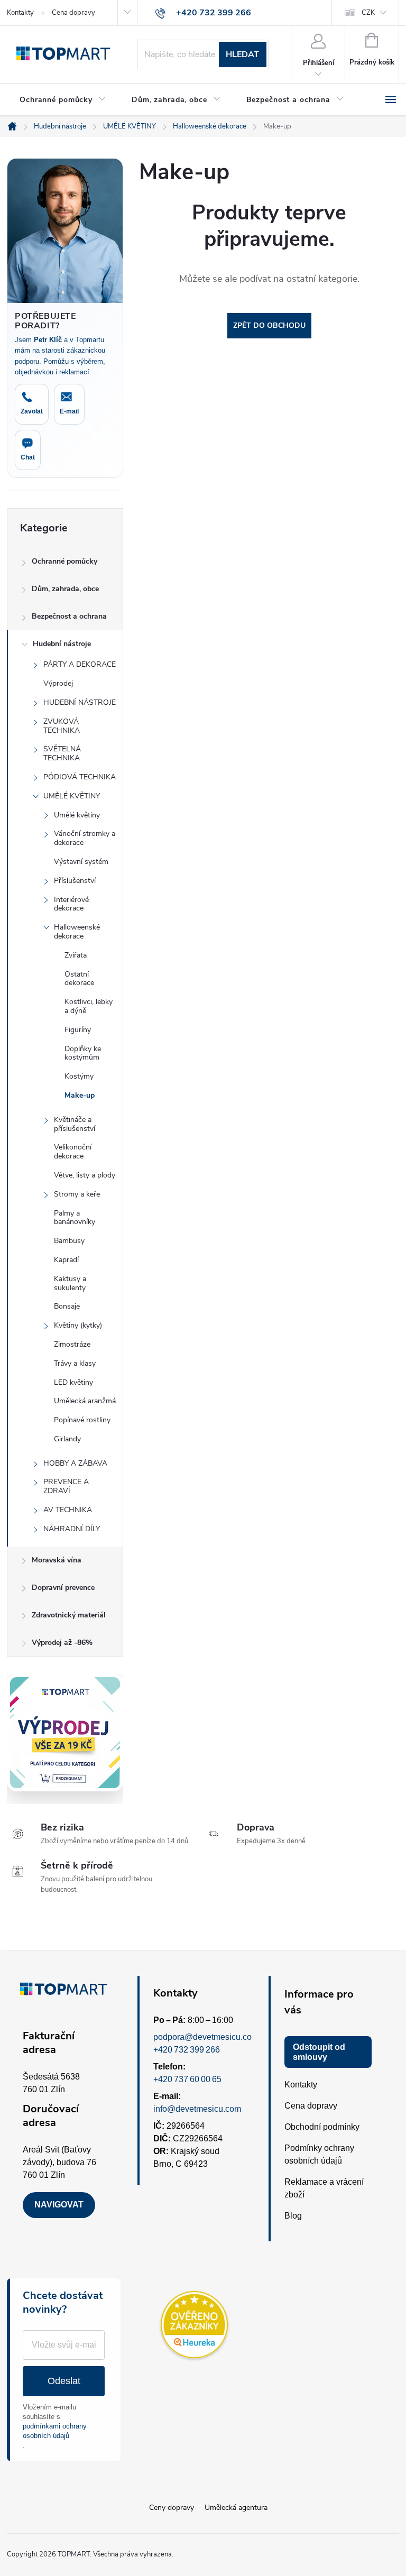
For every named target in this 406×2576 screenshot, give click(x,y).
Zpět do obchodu (269, 325)
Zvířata (76, 955)
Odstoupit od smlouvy (319, 2052)
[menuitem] (63, 100)
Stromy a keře (77, 1194)
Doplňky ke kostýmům (83, 1053)
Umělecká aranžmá (85, 1401)
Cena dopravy (73, 13)
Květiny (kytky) (78, 1325)
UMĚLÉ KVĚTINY (72, 796)
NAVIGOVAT (59, 2205)
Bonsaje (67, 1306)
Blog (293, 2216)
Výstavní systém (81, 862)
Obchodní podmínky (322, 2127)
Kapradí (66, 1260)
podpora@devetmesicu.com (206, 2037)
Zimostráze (72, 1344)
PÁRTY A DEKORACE (80, 664)
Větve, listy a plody (85, 1175)
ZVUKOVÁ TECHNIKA (62, 726)
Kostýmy (79, 1076)
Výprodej (58, 683)
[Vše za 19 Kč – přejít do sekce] (65, 1733)
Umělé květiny (77, 815)
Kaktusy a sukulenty (70, 1283)
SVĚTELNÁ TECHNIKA (62, 753)
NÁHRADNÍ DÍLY (72, 1529)
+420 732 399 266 (187, 2050)
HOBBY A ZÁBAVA (75, 1463)
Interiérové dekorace (71, 904)
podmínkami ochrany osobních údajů (55, 2431)
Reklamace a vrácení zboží (324, 2188)
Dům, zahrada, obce (65, 589)
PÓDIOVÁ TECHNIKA (80, 777)
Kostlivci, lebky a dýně (89, 1006)
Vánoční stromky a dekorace (85, 838)
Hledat (242, 54)
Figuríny (78, 1030)
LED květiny (73, 1382)
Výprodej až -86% (62, 1643)
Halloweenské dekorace (77, 932)
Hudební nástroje (62, 644)
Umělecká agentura (236, 2508)
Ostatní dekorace (79, 979)
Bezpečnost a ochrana (69, 616)
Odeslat (64, 2381)
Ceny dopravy (172, 2508)
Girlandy (67, 1439)
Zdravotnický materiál (69, 1615)
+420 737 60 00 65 (187, 2079)
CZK (368, 13)
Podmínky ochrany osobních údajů (319, 2154)
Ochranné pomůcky (64, 561)
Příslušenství (75, 881)
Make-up (80, 1095)
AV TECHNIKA (68, 1510)
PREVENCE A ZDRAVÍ (66, 1486)
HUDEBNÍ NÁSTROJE (80, 702)
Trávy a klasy (75, 1363)
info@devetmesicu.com (197, 2109)
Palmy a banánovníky (75, 1218)
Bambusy (69, 1241)
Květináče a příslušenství (75, 1124)
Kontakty (20, 13)
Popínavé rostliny (82, 1420)
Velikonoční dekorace (73, 1152)
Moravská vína (57, 1560)
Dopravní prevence (63, 1588)
